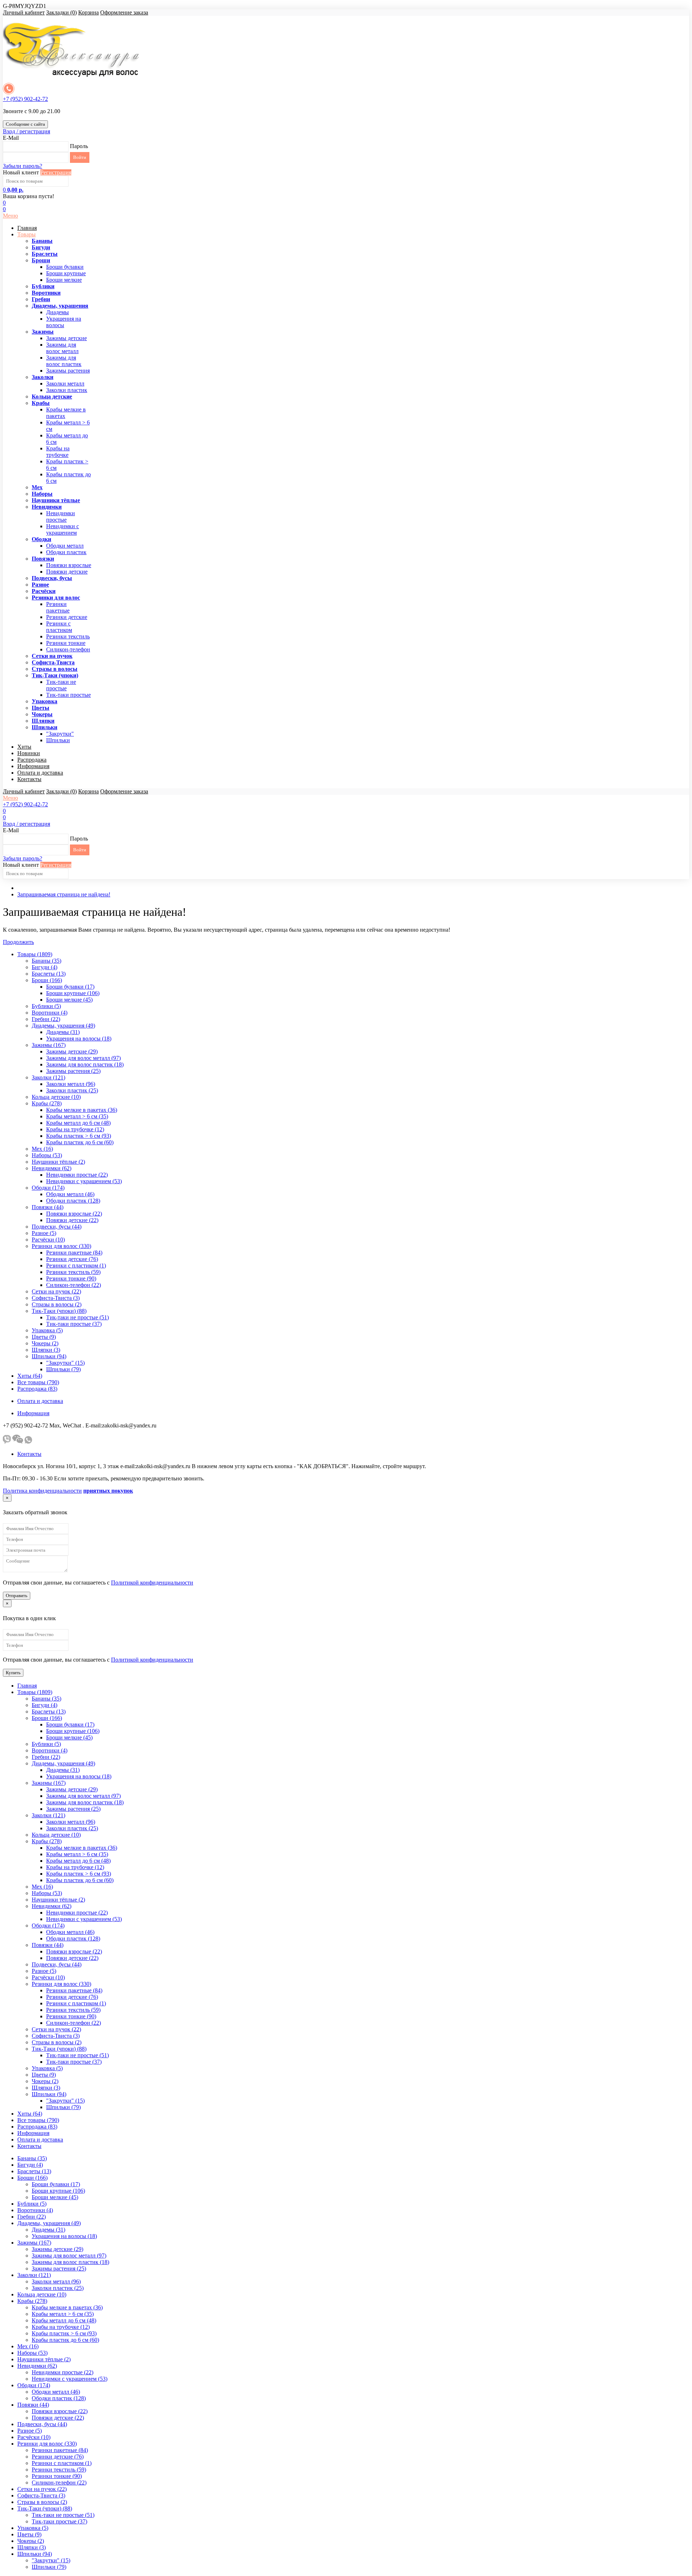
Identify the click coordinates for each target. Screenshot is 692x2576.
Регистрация (56, 172)
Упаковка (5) (47, 1330)
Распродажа (32, 760)
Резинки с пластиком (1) (76, 1265)
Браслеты (45, 254)
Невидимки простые (61, 516)
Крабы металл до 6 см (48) (78, 1123)
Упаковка (45, 701)
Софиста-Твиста (53, 662)
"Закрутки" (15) (65, 1363)
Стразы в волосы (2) (57, 1304)
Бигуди (41, 247)
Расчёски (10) (48, 1240)
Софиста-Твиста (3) (56, 1298)
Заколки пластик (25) (72, 1090)
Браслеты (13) (49, 974)
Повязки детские (67, 572)
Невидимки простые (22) (77, 1175)
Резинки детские (67, 617)
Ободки (41, 539)
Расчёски (44, 591)
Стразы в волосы (55, 669)
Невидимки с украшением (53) (84, 1181)
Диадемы (57, 312)
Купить (13, 1673)
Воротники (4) (50, 1013)
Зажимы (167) (49, 1045)
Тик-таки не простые (61, 685)
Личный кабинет (24, 12)
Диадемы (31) (63, 1032)
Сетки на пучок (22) (56, 1291)
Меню (10, 216)
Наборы (42, 494)
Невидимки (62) (52, 1168)
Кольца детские (52, 396)
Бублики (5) (46, 1006)
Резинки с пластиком (59, 627)
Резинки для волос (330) (61, 1246)
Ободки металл (65, 546)
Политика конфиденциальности (42, 1491)
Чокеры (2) (45, 1343)
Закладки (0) (61, 12)
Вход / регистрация (26, 131)
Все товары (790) (38, 1382)
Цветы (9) (44, 1337)
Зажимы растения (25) (73, 1071)
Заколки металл (65, 384)
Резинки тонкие (66, 643)
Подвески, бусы (52, 578)
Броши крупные (66, 273)
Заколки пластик (67, 390)
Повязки (43, 559)
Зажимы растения (68, 371)
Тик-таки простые (68, 695)
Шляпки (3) (46, 1350)
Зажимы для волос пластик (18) (85, 1064)
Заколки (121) (48, 1077)
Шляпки (43, 721)
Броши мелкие (64, 280)
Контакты (29, 779)
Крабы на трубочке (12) (75, 1129)
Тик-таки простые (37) (74, 1324)
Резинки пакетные (58, 607)
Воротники (46, 293)
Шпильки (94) (49, 1356)
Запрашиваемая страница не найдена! (64, 894)
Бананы (42, 241)
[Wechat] (18, 1442)
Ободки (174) (48, 1188)
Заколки (43, 377)
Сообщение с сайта (25, 124)
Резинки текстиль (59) (73, 1272)
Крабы (41, 403)
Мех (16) (42, 1149)
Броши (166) (47, 980)
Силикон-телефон (68, 649)
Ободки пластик (66, 552)
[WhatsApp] (28, 1442)
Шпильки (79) (63, 1369)
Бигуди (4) (45, 967)
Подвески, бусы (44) (57, 1227)
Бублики (43, 286)
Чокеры (42, 714)
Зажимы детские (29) (72, 1051)
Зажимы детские (66, 338)
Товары (26, 234)
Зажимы (43, 332)
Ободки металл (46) (70, 1194)
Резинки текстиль (68, 636)
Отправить (17, 1595)
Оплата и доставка (40, 773)
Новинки (29, 753)
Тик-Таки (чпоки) (55, 675)
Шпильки (45, 727)
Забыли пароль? (23, 166)
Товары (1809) (35, 954)
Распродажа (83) (37, 1389)
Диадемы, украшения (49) (63, 1026)
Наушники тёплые (56, 500)
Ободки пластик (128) (73, 1201)
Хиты (24, 747)
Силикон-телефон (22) (74, 1285)
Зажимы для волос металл (62, 348)
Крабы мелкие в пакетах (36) (82, 1110)
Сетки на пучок (52, 656)
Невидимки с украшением (63, 529)
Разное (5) (44, 1233)
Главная (27, 228)
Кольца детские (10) (56, 1097)
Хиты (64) (30, 1376)
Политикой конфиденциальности (152, 1583)
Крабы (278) (47, 1103)
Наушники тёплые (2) (58, 1162)
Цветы (41, 708)
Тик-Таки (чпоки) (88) (59, 1311)
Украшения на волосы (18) (79, 1039)
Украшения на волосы (64, 322)
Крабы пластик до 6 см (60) (80, 1142)
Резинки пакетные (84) (74, 1253)
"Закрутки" (60, 734)
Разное (40, 585)
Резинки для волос (56, 598)
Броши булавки (65, 267)
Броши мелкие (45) (69, 1000)
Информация (33, 766)
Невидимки (47, 507)
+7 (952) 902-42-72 (25, 99)
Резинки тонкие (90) (71, 1278)
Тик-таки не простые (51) (77, 1317)
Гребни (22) (46, 1019)
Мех (37, 487)
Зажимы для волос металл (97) (83, 1058)
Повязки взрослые (69, 565)
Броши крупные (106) (73, 993)
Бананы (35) (46, 961)
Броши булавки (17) (70, 987)
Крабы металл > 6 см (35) (77, 1116)
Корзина (88, 12)
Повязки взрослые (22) (74, 1214)
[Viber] (7, 1442)
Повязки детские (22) (72, 1220)
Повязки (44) (48, 1207)
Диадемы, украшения (60, 306)
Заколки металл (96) (71, 1084)
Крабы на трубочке (58, 452)
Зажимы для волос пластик (64, 361)
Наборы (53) (47, 1155)
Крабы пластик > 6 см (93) (79, 1136)
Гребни (41, 299)
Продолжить (18, 942)
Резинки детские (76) (72, 1259)
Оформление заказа (124, 12)
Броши (41, 260)
